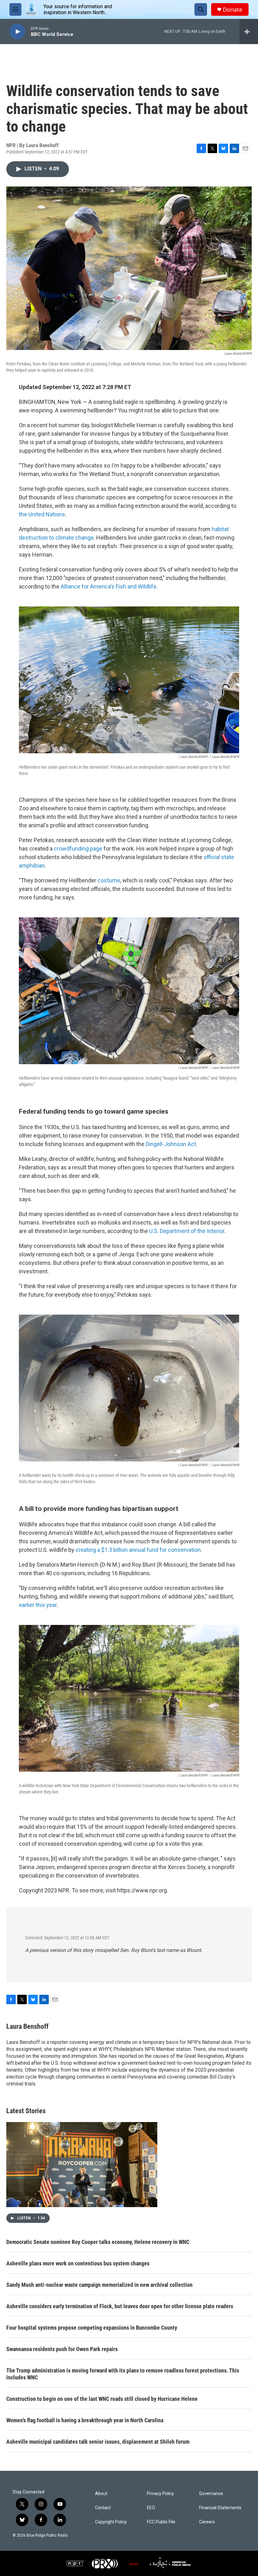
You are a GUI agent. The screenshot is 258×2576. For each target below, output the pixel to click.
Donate (233, 10)
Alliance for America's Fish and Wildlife (108, 586)
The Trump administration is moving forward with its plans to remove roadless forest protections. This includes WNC (123, 2374)
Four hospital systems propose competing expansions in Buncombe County (92, 2328)
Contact (103, 2508)
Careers (207, 2522)
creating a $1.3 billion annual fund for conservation (138, 1550)
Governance (211, 2494)
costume (108, 880)
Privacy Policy (160, 2494)
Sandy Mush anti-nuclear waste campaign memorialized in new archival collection (99, 2285)
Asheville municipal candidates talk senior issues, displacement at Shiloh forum (98, 2442)
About (101, 2494)
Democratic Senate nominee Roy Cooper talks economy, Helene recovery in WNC (98, 2242)
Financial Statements (220, 2508)
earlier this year (38, 1605)
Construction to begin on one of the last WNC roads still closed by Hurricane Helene (102, 2399)
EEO (151, 2508)
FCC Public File (161, 2522)
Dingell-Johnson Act (170, 1144)
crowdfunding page (78, 849)
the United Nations (42, 514)
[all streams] (249, 32)
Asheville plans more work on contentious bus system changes (78, 2263)
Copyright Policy (111, 2522)
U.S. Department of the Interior (186, 1231)
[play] (17, 32)
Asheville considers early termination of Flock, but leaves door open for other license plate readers (120, 2306)
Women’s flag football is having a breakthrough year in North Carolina (85, 2420)
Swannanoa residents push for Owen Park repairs (62, 2349)
